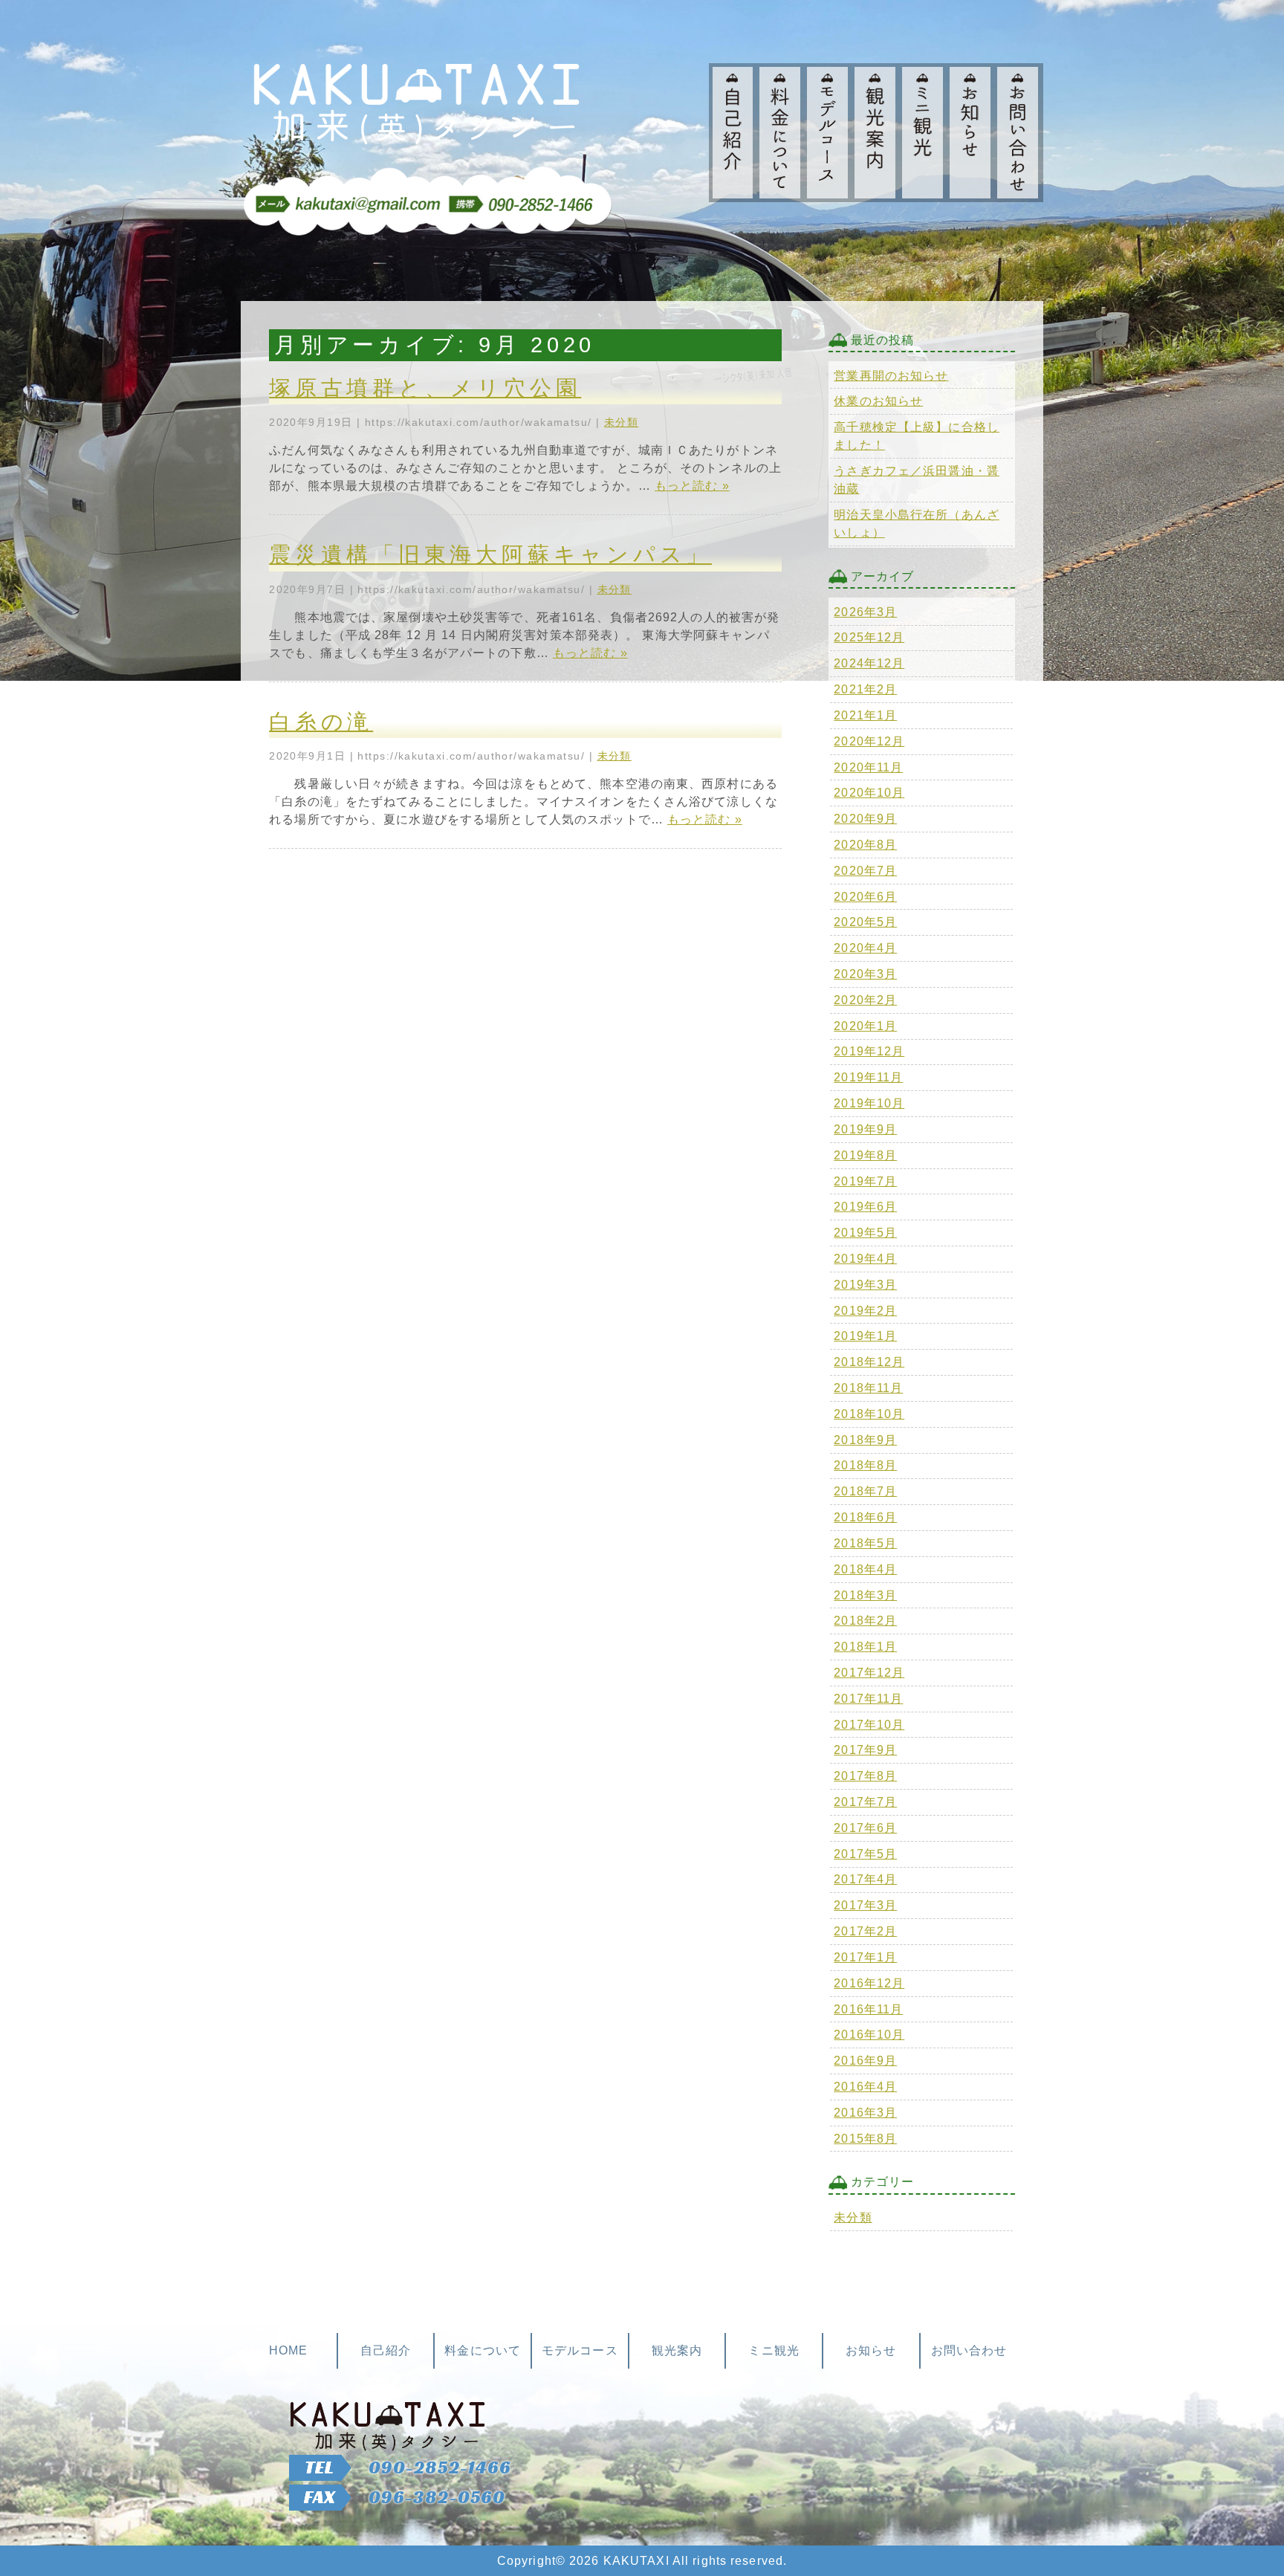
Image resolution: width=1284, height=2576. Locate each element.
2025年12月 (869, 637)
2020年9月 (865, 819)
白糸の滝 (321, 722)
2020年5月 (865, 922)
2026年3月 (865, 612)
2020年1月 (865, 1026)
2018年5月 (865, 1543)
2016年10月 (869, 2035)
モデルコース (580, 2350)
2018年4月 (865, 1569)
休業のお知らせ (878, 401)
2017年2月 (865, 1931)
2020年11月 (868, 767)
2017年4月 (865, 1879)
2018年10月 (869, 1414)
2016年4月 (865, 2087)
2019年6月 (865, 1207)
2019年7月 (865, 1181)
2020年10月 (869, 793)
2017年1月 (865, 1957)
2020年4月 (865, 948)
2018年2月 (865, 1621)
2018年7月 (865, 1491)
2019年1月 (865, 1336)
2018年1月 (865, 1647)
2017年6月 (865, 1828)
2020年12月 (869, 741)
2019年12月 (869, 1051)
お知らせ (871, 2350)
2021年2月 (865, 689)
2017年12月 (869, 1673)
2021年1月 (865, 715)
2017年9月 (865, 1750)
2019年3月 (865, 1285)
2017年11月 (868, 1699)
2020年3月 (865, 974)
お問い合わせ (969, 2350)
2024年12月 (869, 663)
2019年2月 (865, 1311)
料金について (483, 2350)
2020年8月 (865, 845)
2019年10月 (869, 1103)
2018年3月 (865, 1595)
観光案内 (677, 2350)
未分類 (621, 422)
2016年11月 (868, 2009)
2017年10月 (869, 1725)
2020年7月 (865, 871)
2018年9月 (865, 1440)
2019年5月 (865, 1233)
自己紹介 (386, 2350)
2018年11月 (868, 1388)
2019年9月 (865, 1129)
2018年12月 (869, 1362)
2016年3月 (865, 2113)
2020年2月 (865, 1000)
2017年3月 (865, 1905)
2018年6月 (865, 1517)
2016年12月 (869, 1983)
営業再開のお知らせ (891, 376)
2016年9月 (865, 2061)
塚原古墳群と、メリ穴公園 (425, 388)
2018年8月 (865, 1465)
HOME (288, 2350)
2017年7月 (865, 1802)
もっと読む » (692, 486)
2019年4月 (865, 1259)
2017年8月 (865, 1776)
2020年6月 (865, 897)
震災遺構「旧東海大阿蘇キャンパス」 (490, 554)
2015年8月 (865, 2139)
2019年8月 (865, 1155)
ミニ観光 (774, 2350)
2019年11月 (868, 1077)
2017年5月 (865, 1854)
